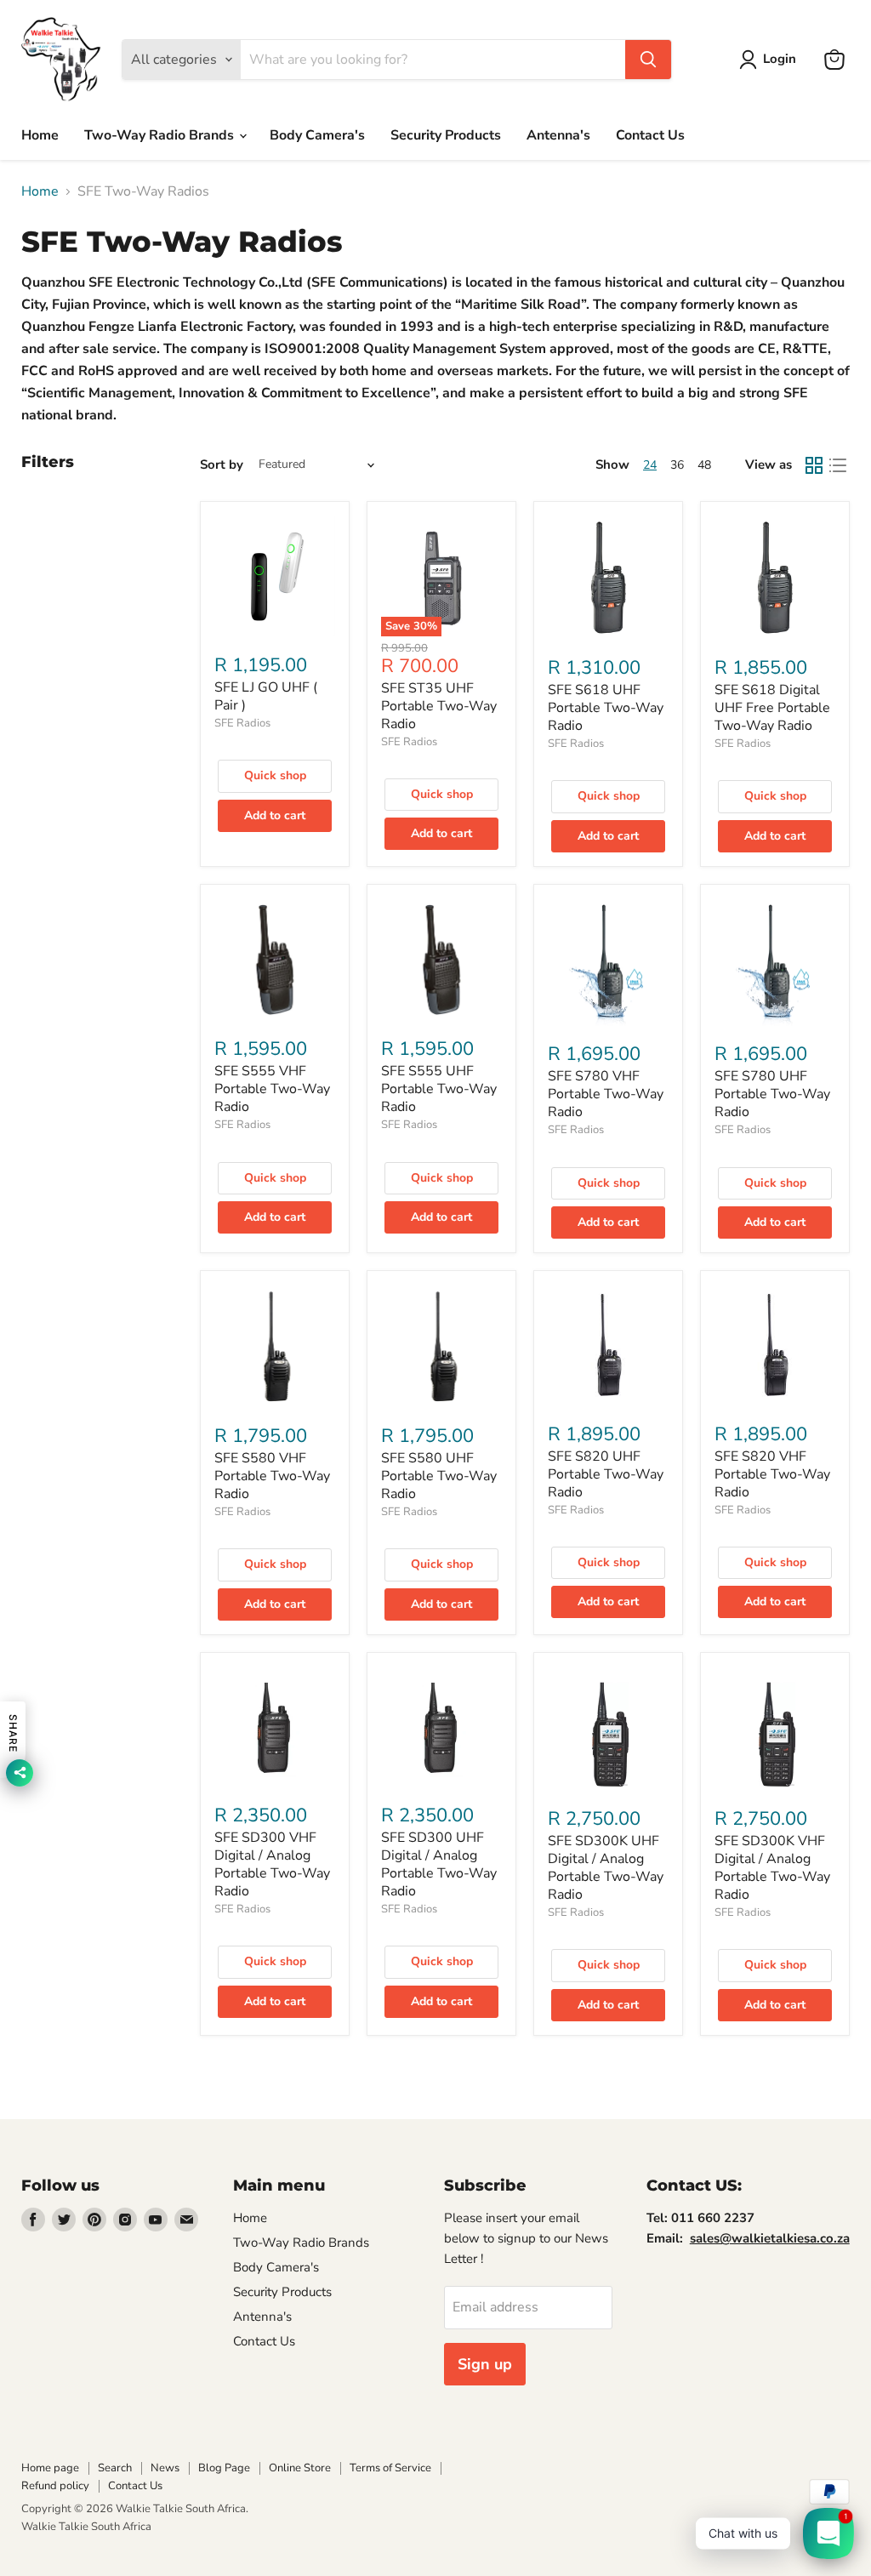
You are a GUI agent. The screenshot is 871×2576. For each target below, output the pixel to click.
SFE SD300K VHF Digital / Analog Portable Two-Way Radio (772, 1868)
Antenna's (558, 135)
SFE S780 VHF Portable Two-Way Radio (606, 1094)
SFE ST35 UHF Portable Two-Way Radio (439, 706)
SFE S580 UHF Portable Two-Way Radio (439, 1476)
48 (704, 465)
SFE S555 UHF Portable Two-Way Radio (439, 1089)
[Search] (648, 60)
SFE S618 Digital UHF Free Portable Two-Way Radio (772, 708)
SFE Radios (242, 723)
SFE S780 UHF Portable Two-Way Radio (772, 1094)
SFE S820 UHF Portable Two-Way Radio (606, 1474)
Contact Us (650, 135)
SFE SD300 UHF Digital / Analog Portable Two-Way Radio (439, 1864)
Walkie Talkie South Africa (86, 2527)
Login (780, 59)
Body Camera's (317, 135)
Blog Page (224, 2468)
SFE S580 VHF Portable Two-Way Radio (272, 1476)
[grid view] (814, 465)
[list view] (838, 465)
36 (677, 465)
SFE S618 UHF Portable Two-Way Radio (606, 708)
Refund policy (55, 2486)
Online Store (300, 2468)
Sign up (485, 2364)
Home (40, 135)
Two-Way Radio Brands (161, 135)
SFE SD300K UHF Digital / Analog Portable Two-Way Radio (606, 1868)
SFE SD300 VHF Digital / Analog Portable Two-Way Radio (272, 1864)
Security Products (446, 135)
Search (115, 2468)
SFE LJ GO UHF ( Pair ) (266, 696)
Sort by (222, 465)
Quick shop (275, 775)
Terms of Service (390, 2468)
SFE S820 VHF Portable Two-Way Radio (772, 1474)
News (165, 2468)
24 (650, 465)
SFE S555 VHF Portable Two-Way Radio (272, 1089)
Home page (50, 2468)
